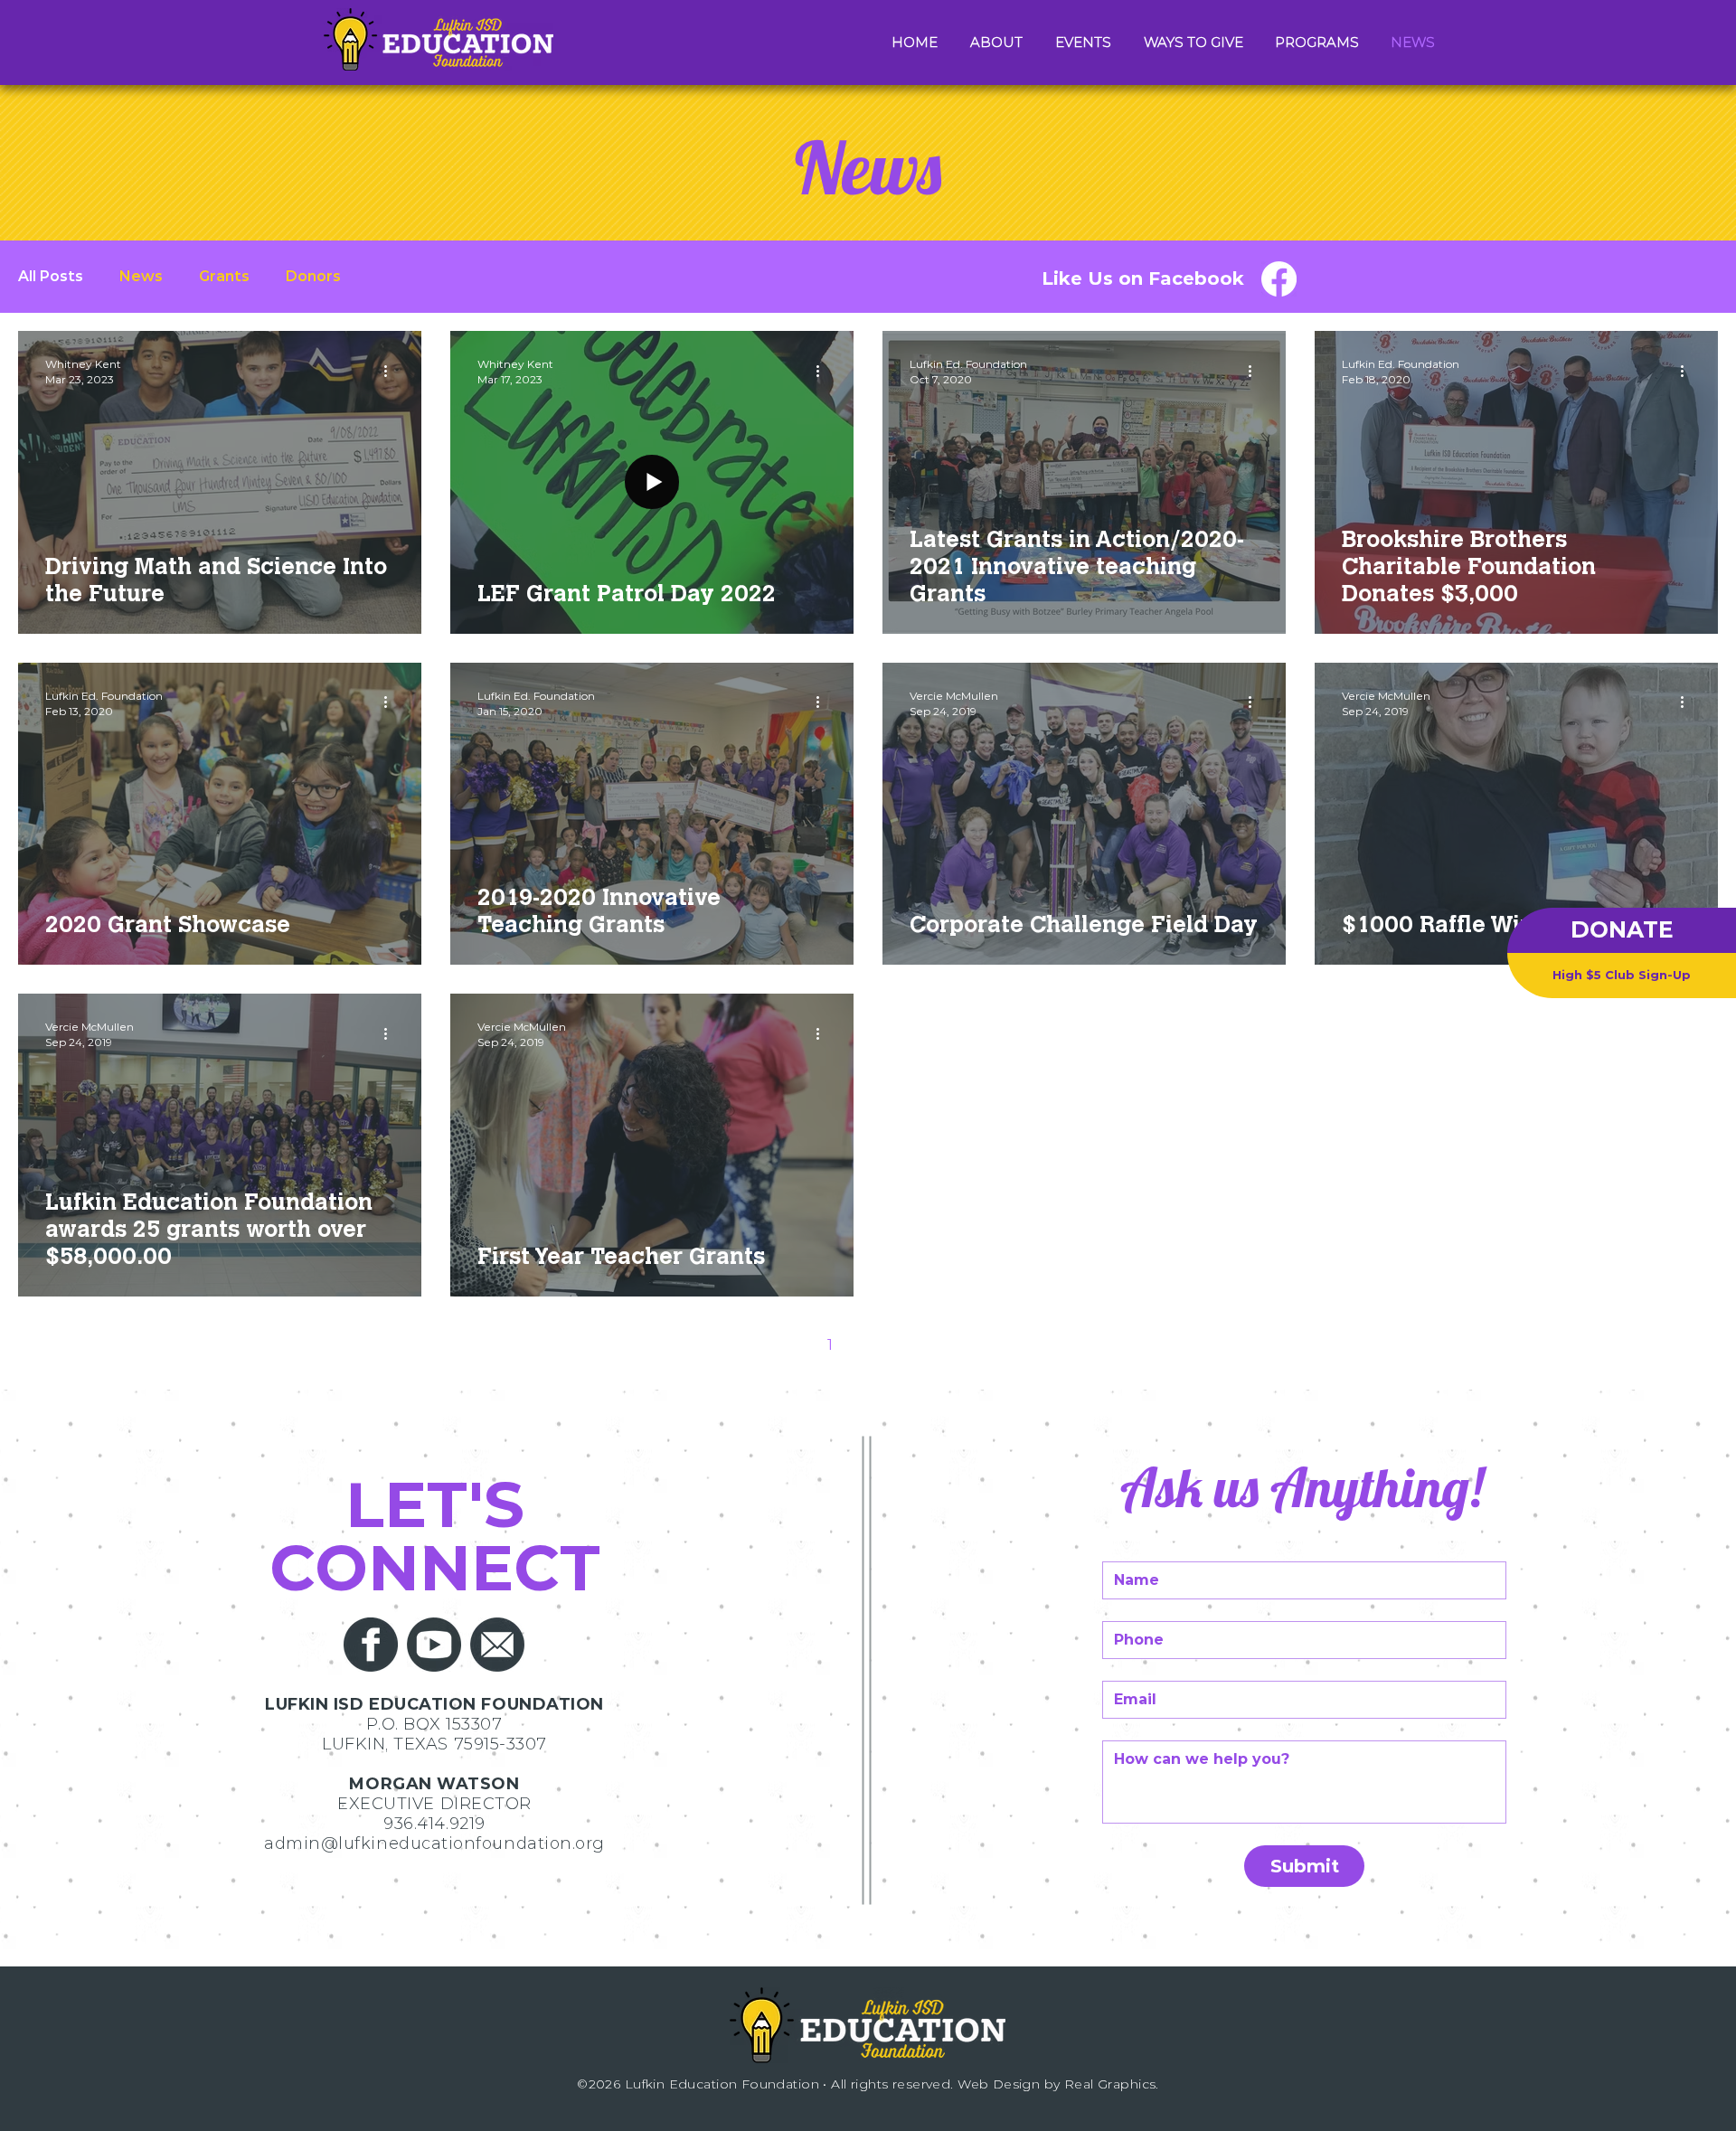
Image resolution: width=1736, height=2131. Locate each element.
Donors (313, 276)
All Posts (51, 276)
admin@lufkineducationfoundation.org (434, 1843)
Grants (224, 276)
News (141, 276)
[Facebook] (1279, 279)
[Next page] (944, 1345)
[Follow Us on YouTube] (434, 1645)
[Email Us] (497, 1645)
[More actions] (392, 371)
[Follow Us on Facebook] (371, 1645)
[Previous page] (792, 1345)
